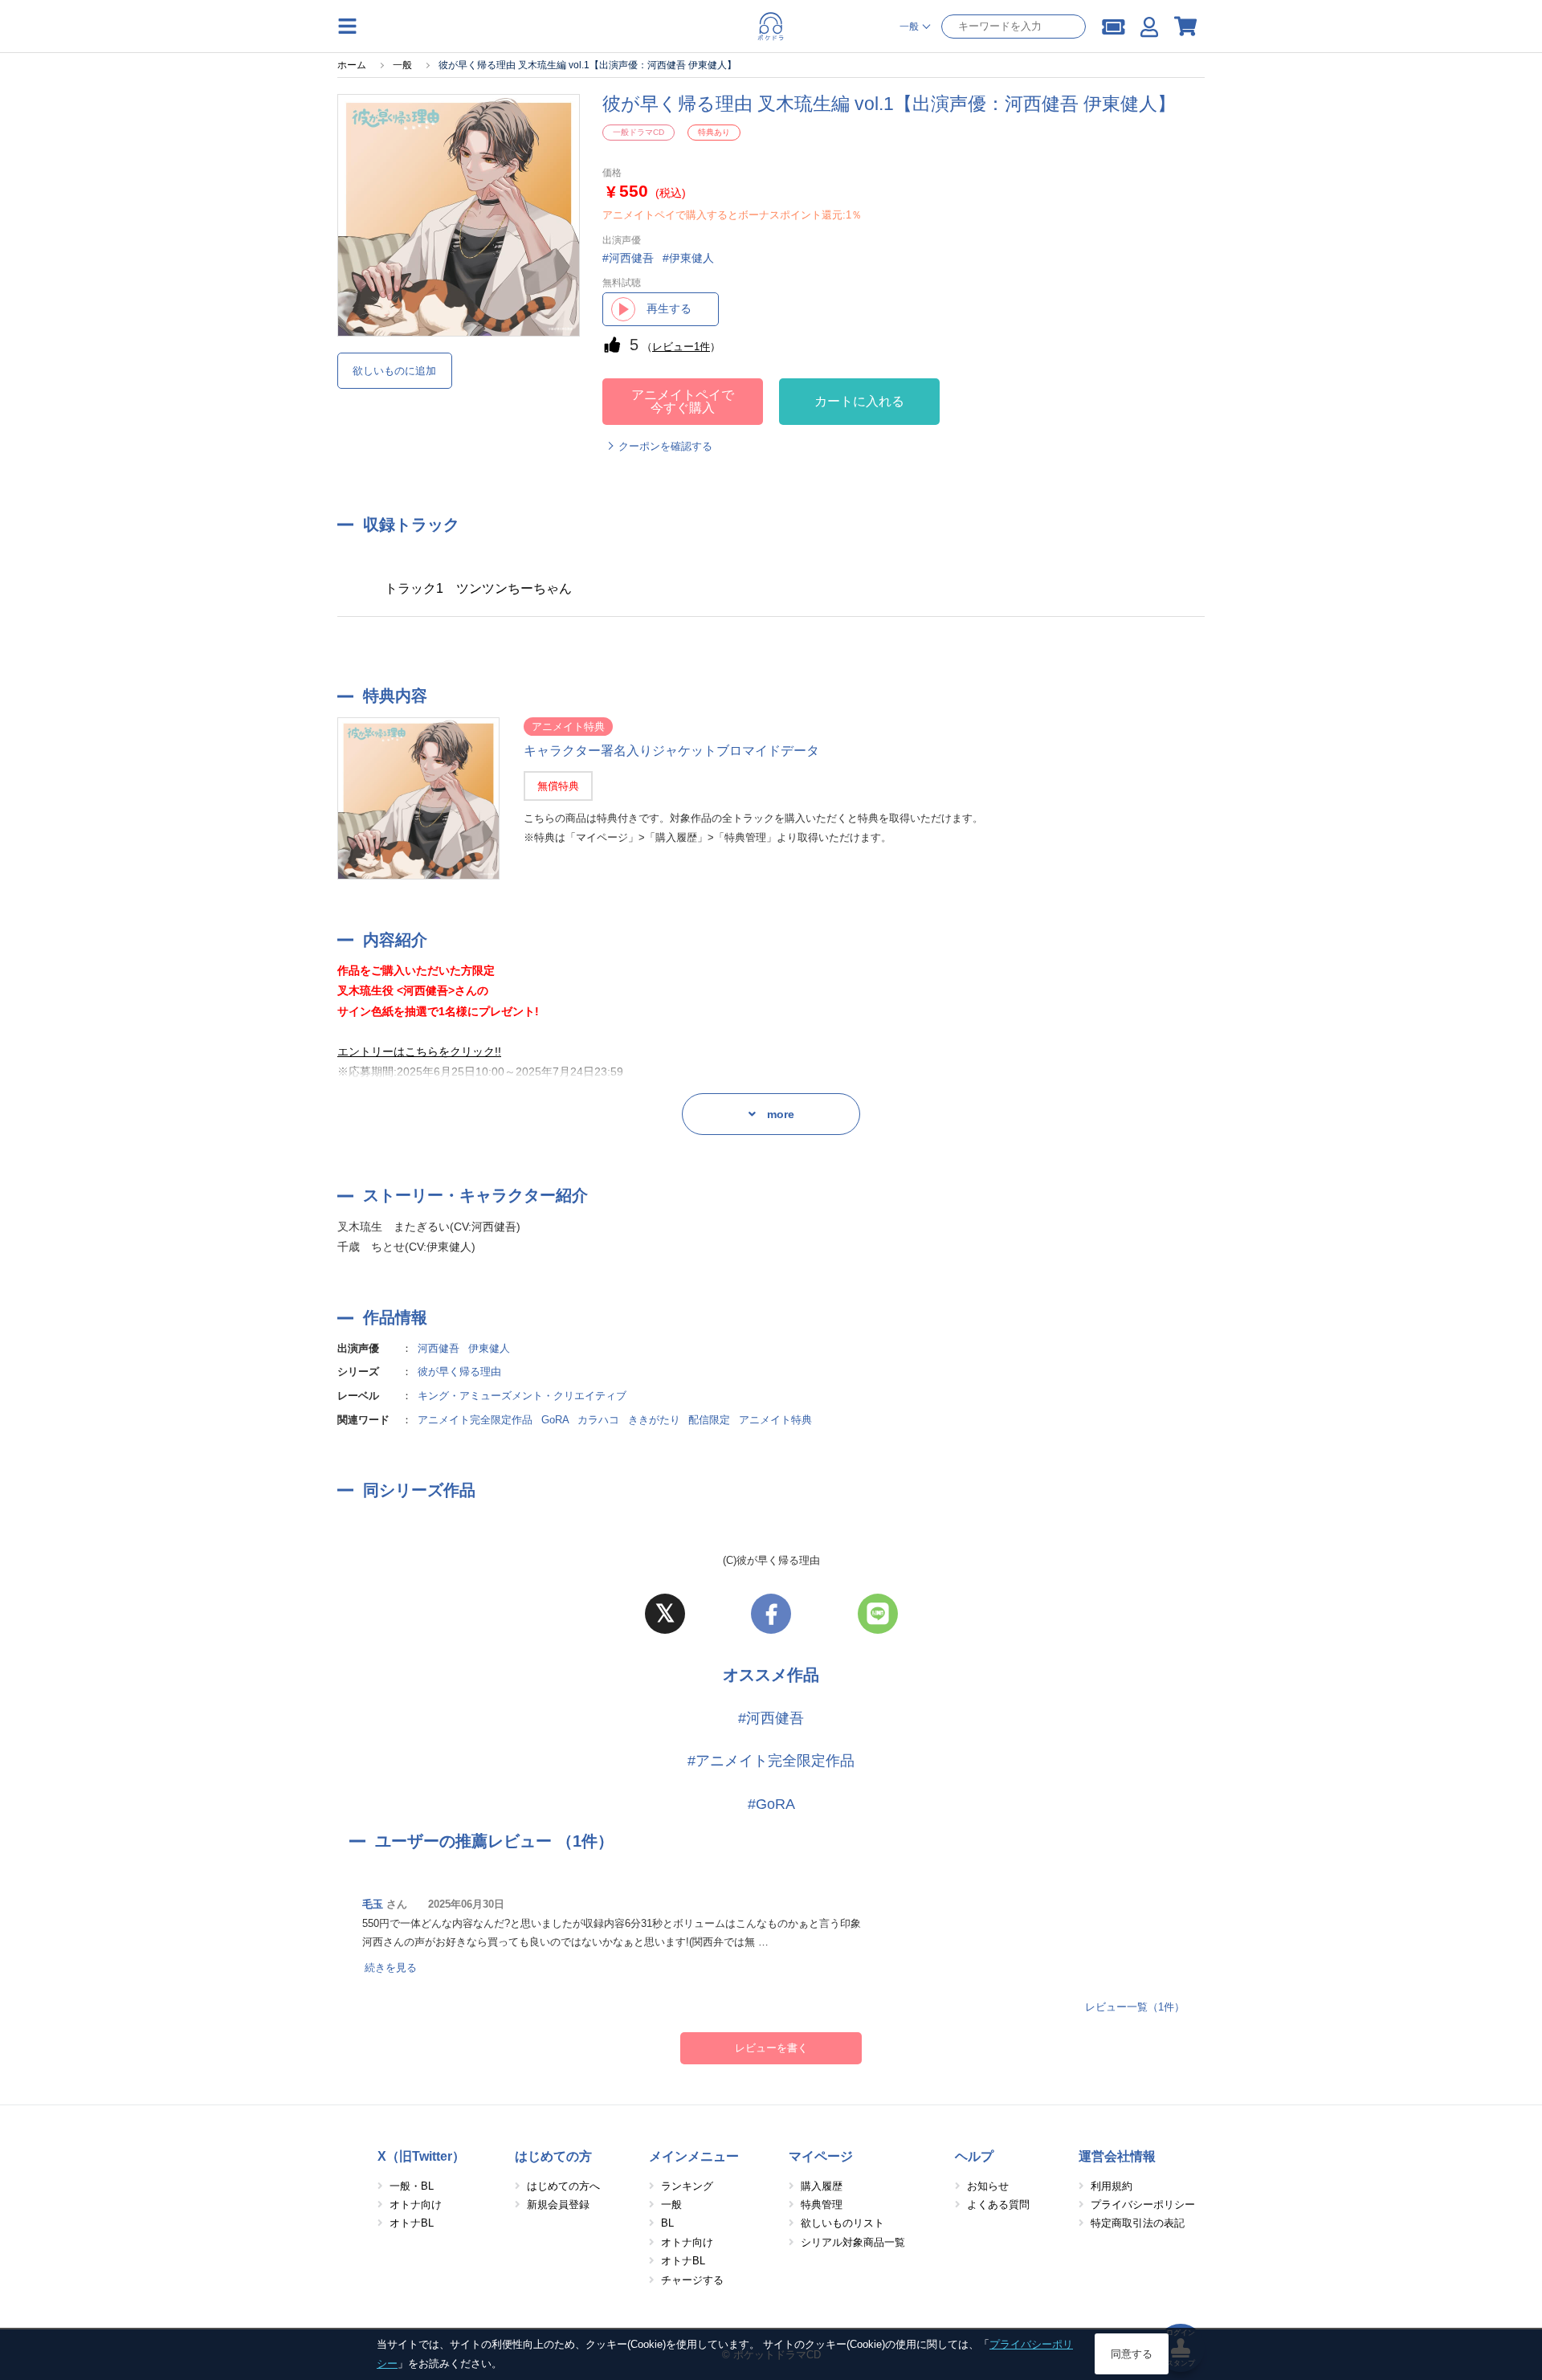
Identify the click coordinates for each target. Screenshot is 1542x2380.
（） (681, 347)
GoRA (555, 1420)
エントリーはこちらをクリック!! (419, 1051)
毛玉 (373, 1904)
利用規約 (1112, 2186)
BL (667, 2223)
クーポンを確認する (665, 446)
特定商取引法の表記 (1138, 2223)
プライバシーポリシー (1143, 2204)
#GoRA (771, 1804)
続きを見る (391, 1968)
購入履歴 (822, 2186)
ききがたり (654, 1420)
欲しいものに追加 (394, 371)
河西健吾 (439, 1348)
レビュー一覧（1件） (1135, 2007)
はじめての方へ (563, 2186)
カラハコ (598, 1420)
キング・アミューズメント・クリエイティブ (522, 1396)
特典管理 (822, 2204)
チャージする (692, 2280)
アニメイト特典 (775, 1420)
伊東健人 (489, 1348)
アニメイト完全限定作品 (475, 1420)
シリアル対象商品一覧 (853, 2242)
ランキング (687, 2186)
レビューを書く (771, 2048)
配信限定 (709, 1420)
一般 (671, 2204)
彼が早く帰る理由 (459, 1372)
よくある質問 (998, 2204)
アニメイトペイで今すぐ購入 (683, 401)
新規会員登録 (558, 2204)
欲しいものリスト (842, 2223)
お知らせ (988, 2186)
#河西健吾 (771, 1718)
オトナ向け (416, 2204)
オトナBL (412, 2223)
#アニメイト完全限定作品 (771, 1761)
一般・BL (412, 2186)
